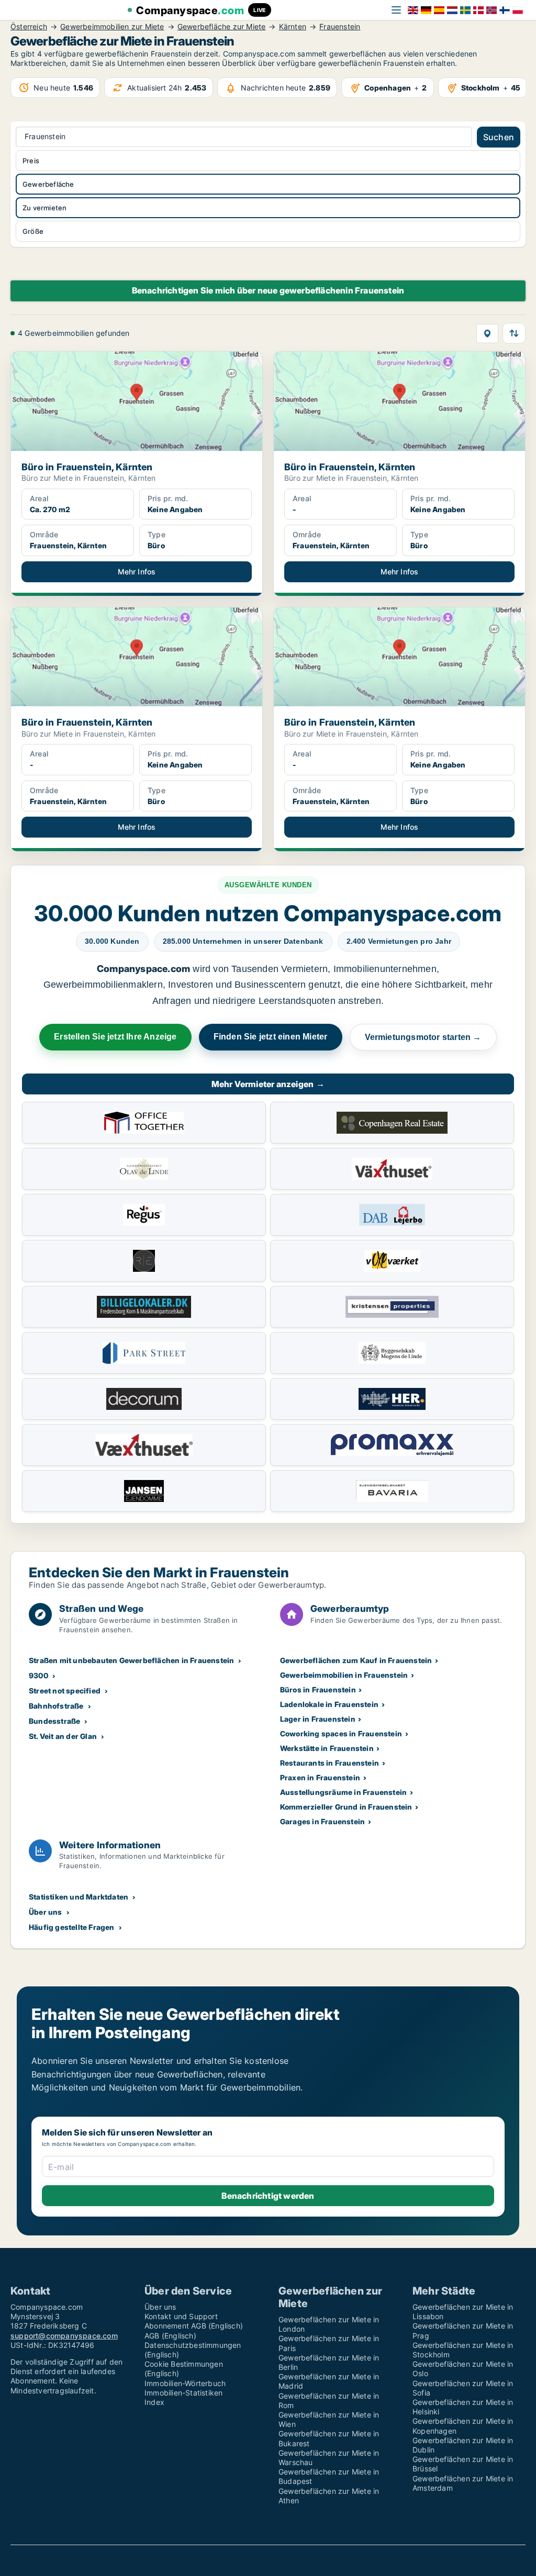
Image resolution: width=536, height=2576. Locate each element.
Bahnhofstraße (56, 1706)
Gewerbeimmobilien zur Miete (112, 27)
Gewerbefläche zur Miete (222, 27)
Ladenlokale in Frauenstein (329, 1704)
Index (154, 2402)
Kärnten (293, 27)
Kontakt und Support (181, 2316)
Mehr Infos (137, 572)
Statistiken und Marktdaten (79, 1897)
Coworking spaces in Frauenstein (341, 1733)
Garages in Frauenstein (322, 1821)
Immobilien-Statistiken (183, 2393)
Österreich (29, 27)
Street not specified (65, 1691)
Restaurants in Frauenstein (330, 1763)
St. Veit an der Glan (63, 1736)
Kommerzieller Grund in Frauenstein (346, 1807)
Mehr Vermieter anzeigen (268, 1084)
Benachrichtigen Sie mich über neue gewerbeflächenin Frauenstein (268, 290)
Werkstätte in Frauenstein (327, 1748)
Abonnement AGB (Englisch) (194, 2326)
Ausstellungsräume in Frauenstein (343, 1792)
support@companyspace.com (64, 2336)
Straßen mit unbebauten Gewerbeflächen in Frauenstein (131, 1660)
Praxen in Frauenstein (320, 1777)
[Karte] (487, 334)
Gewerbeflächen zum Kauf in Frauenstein (356, 1660)
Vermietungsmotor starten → (423, 1037)
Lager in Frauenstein (318, 1719)
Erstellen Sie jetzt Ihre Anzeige (115, 1037)
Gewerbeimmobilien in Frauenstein (344, 1675)
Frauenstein (340, 27)
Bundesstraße (54, 1721)
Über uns (46, 1912)
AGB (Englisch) (170, 2336)
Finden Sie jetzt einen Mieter (271, 1037)
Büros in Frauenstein (318, 1690)
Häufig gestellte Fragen (72, 1927)
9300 (38, 1675)
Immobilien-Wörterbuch (185, 2383)
